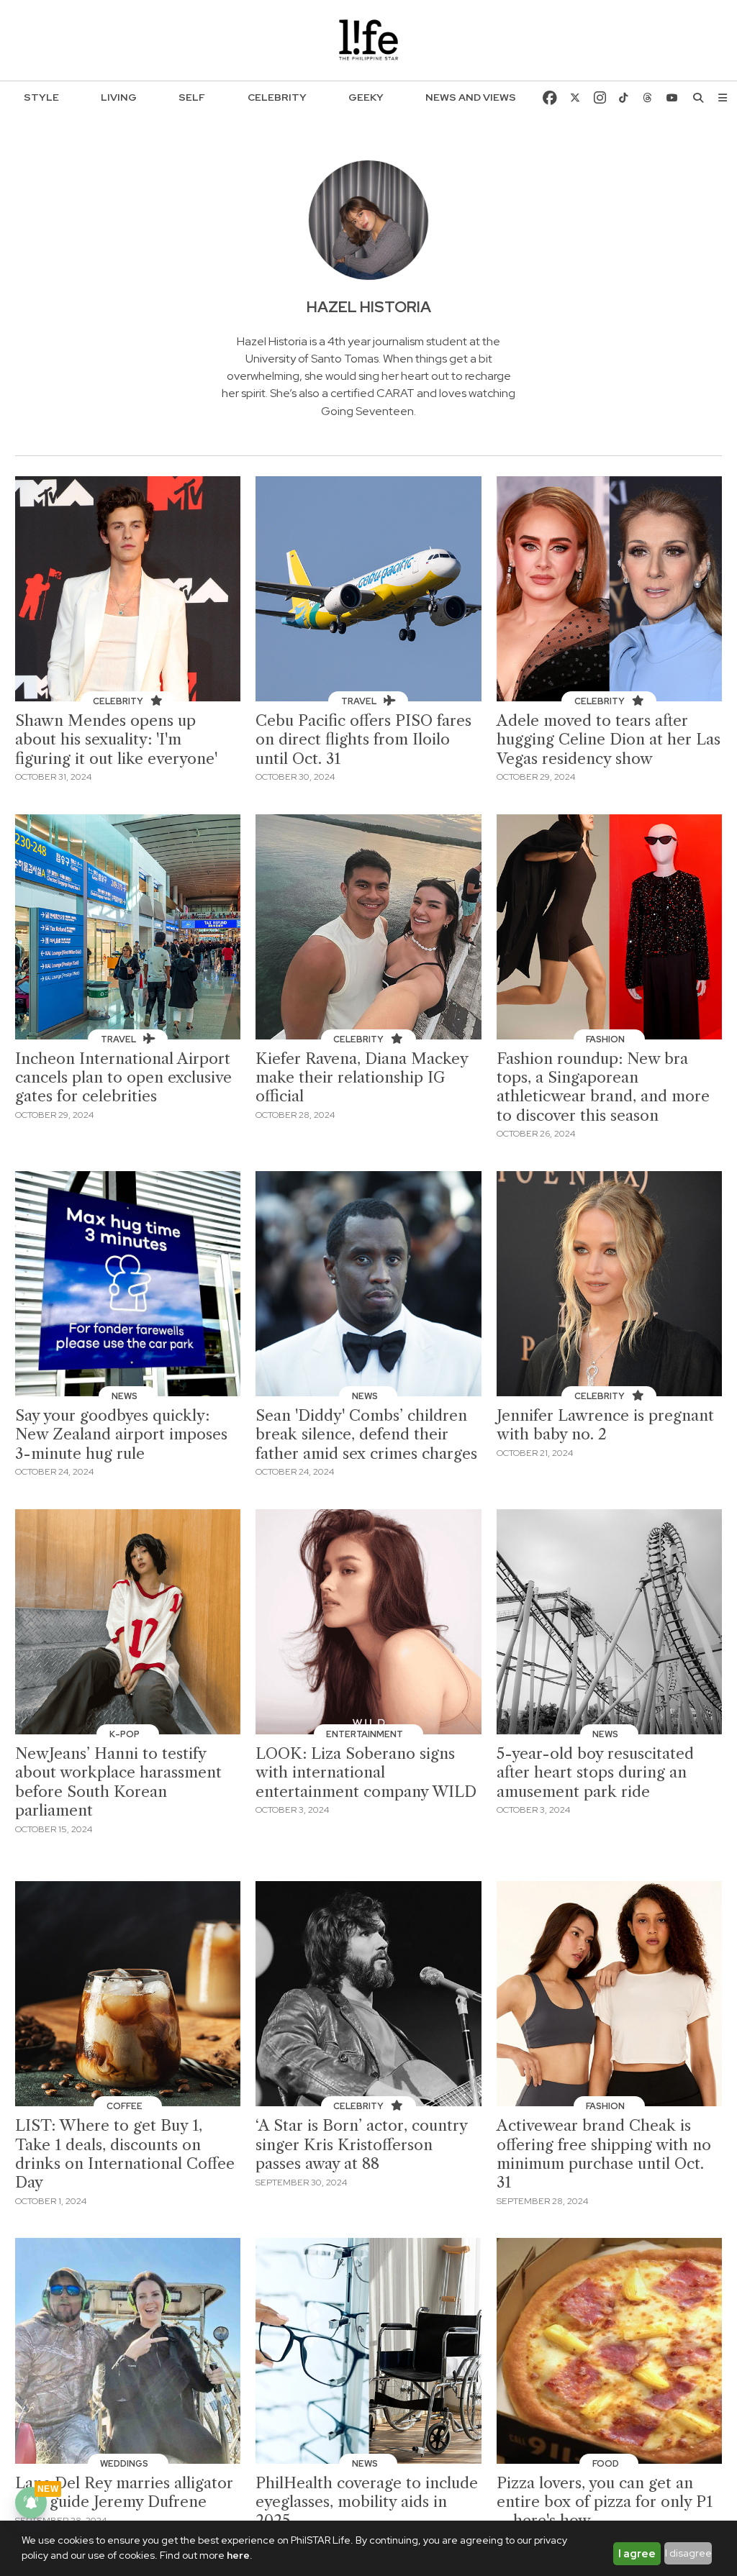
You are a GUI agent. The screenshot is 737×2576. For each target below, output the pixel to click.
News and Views (471, 97)
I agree (637, 2554)
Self (192, 97)
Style (41, 97)
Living (119, 97)
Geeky (366, 97)
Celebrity (277, 97)
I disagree (688, 2553)
